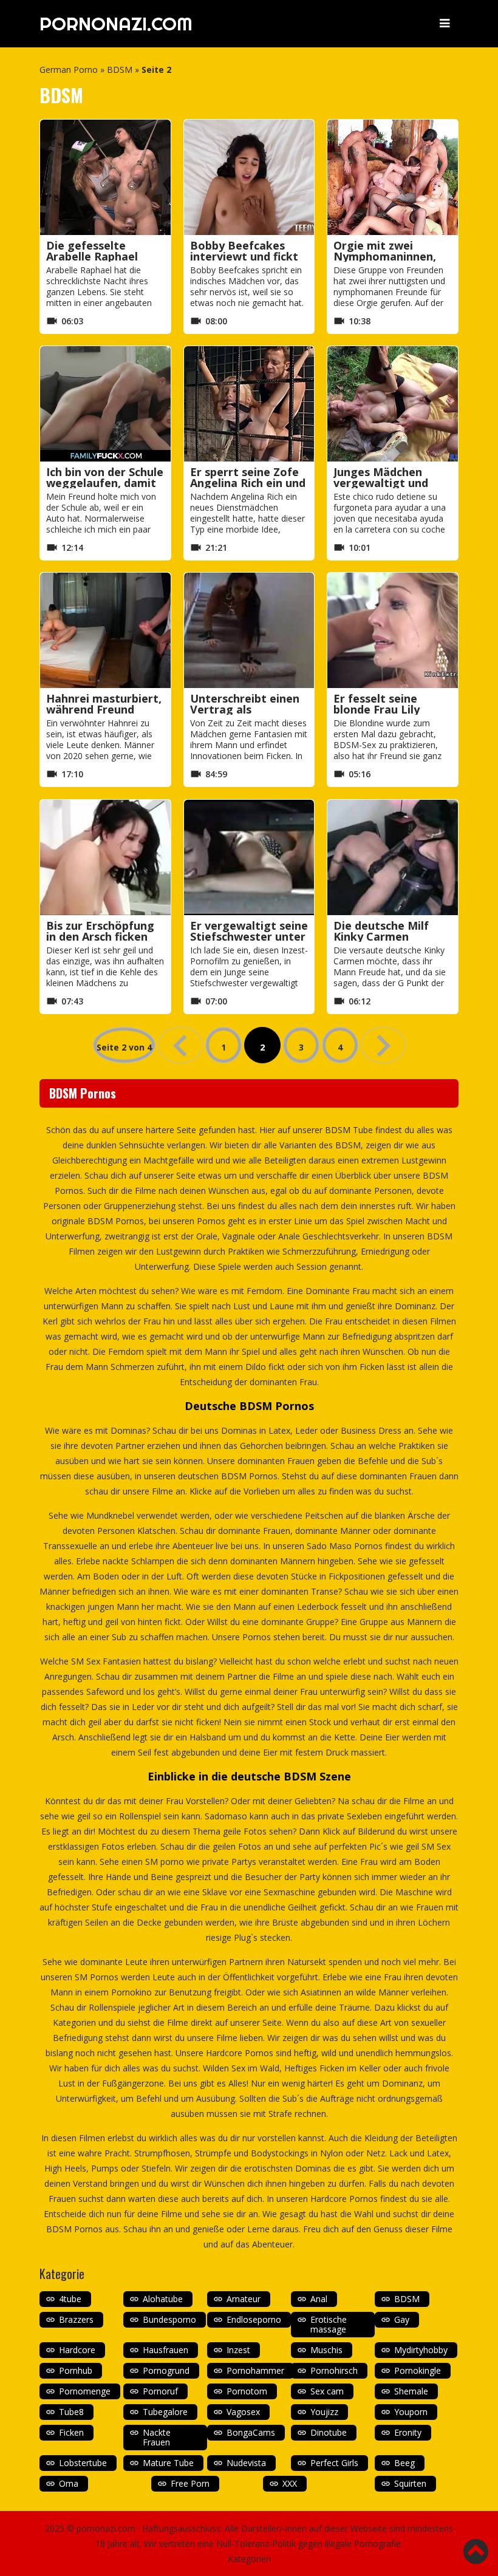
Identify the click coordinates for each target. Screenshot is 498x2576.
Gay (402, 2319)
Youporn (411, 2412)
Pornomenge (85, 2391)
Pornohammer (255, 2370)
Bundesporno (169, 2319)
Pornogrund (166, 2370)
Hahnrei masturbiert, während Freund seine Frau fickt (104, 709)
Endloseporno (254, 2319)
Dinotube (329, 2432)
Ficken (71, 2432)
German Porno (69, 70)
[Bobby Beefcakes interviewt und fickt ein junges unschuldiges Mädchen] (249, 177)
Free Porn (190, 2483)
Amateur (244, 2299)
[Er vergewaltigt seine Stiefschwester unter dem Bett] (249, 857)
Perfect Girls (334, 2463)
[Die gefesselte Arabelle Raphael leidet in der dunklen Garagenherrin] (105, 177)
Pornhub (76, 2370)
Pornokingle (418, 2370)
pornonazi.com (106, 2528)
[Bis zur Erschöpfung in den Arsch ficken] (105, 857)
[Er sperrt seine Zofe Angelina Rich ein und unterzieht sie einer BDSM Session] (249, 404)
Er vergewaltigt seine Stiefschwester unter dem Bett (249, 936)
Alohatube (163, 2299)
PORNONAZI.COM (116, 24)
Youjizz (324, 2412)
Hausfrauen (165, 2350)
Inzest (238, 2350)
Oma (69, 2483)
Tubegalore (165, 2412)
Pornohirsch (334, 2370)
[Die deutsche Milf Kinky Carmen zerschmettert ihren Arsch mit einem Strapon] (393, 857)
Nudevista (246, 2463)
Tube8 (71, 2412)
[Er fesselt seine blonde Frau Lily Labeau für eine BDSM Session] (393, 630)
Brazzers (76, 2319)
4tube (70, 2299)
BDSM (120, 70)
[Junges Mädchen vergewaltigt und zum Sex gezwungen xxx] (393, 404)
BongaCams (251, 2432)
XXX (290, 2483)
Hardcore (77, 2350)
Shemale (411, 2391)
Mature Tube (168, 2463)
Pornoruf (160, 2391)
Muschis (326, 2350)
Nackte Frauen (157, 2437)
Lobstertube (83, 2463)
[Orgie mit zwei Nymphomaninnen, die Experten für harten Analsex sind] (393, 177)
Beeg (404, 2463)
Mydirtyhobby (421, 2350)
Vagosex (243, 2412)
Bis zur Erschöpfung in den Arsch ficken (100, 931)
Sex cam (327, 2391)
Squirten (410, 2483)
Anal (319, 2299)
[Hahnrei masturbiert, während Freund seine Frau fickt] (105, 630)
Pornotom (247, 2391)
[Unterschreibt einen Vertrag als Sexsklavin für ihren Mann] (249, 630)
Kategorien (249, 2559)
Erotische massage (329, 2324)
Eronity (408, 2432)
